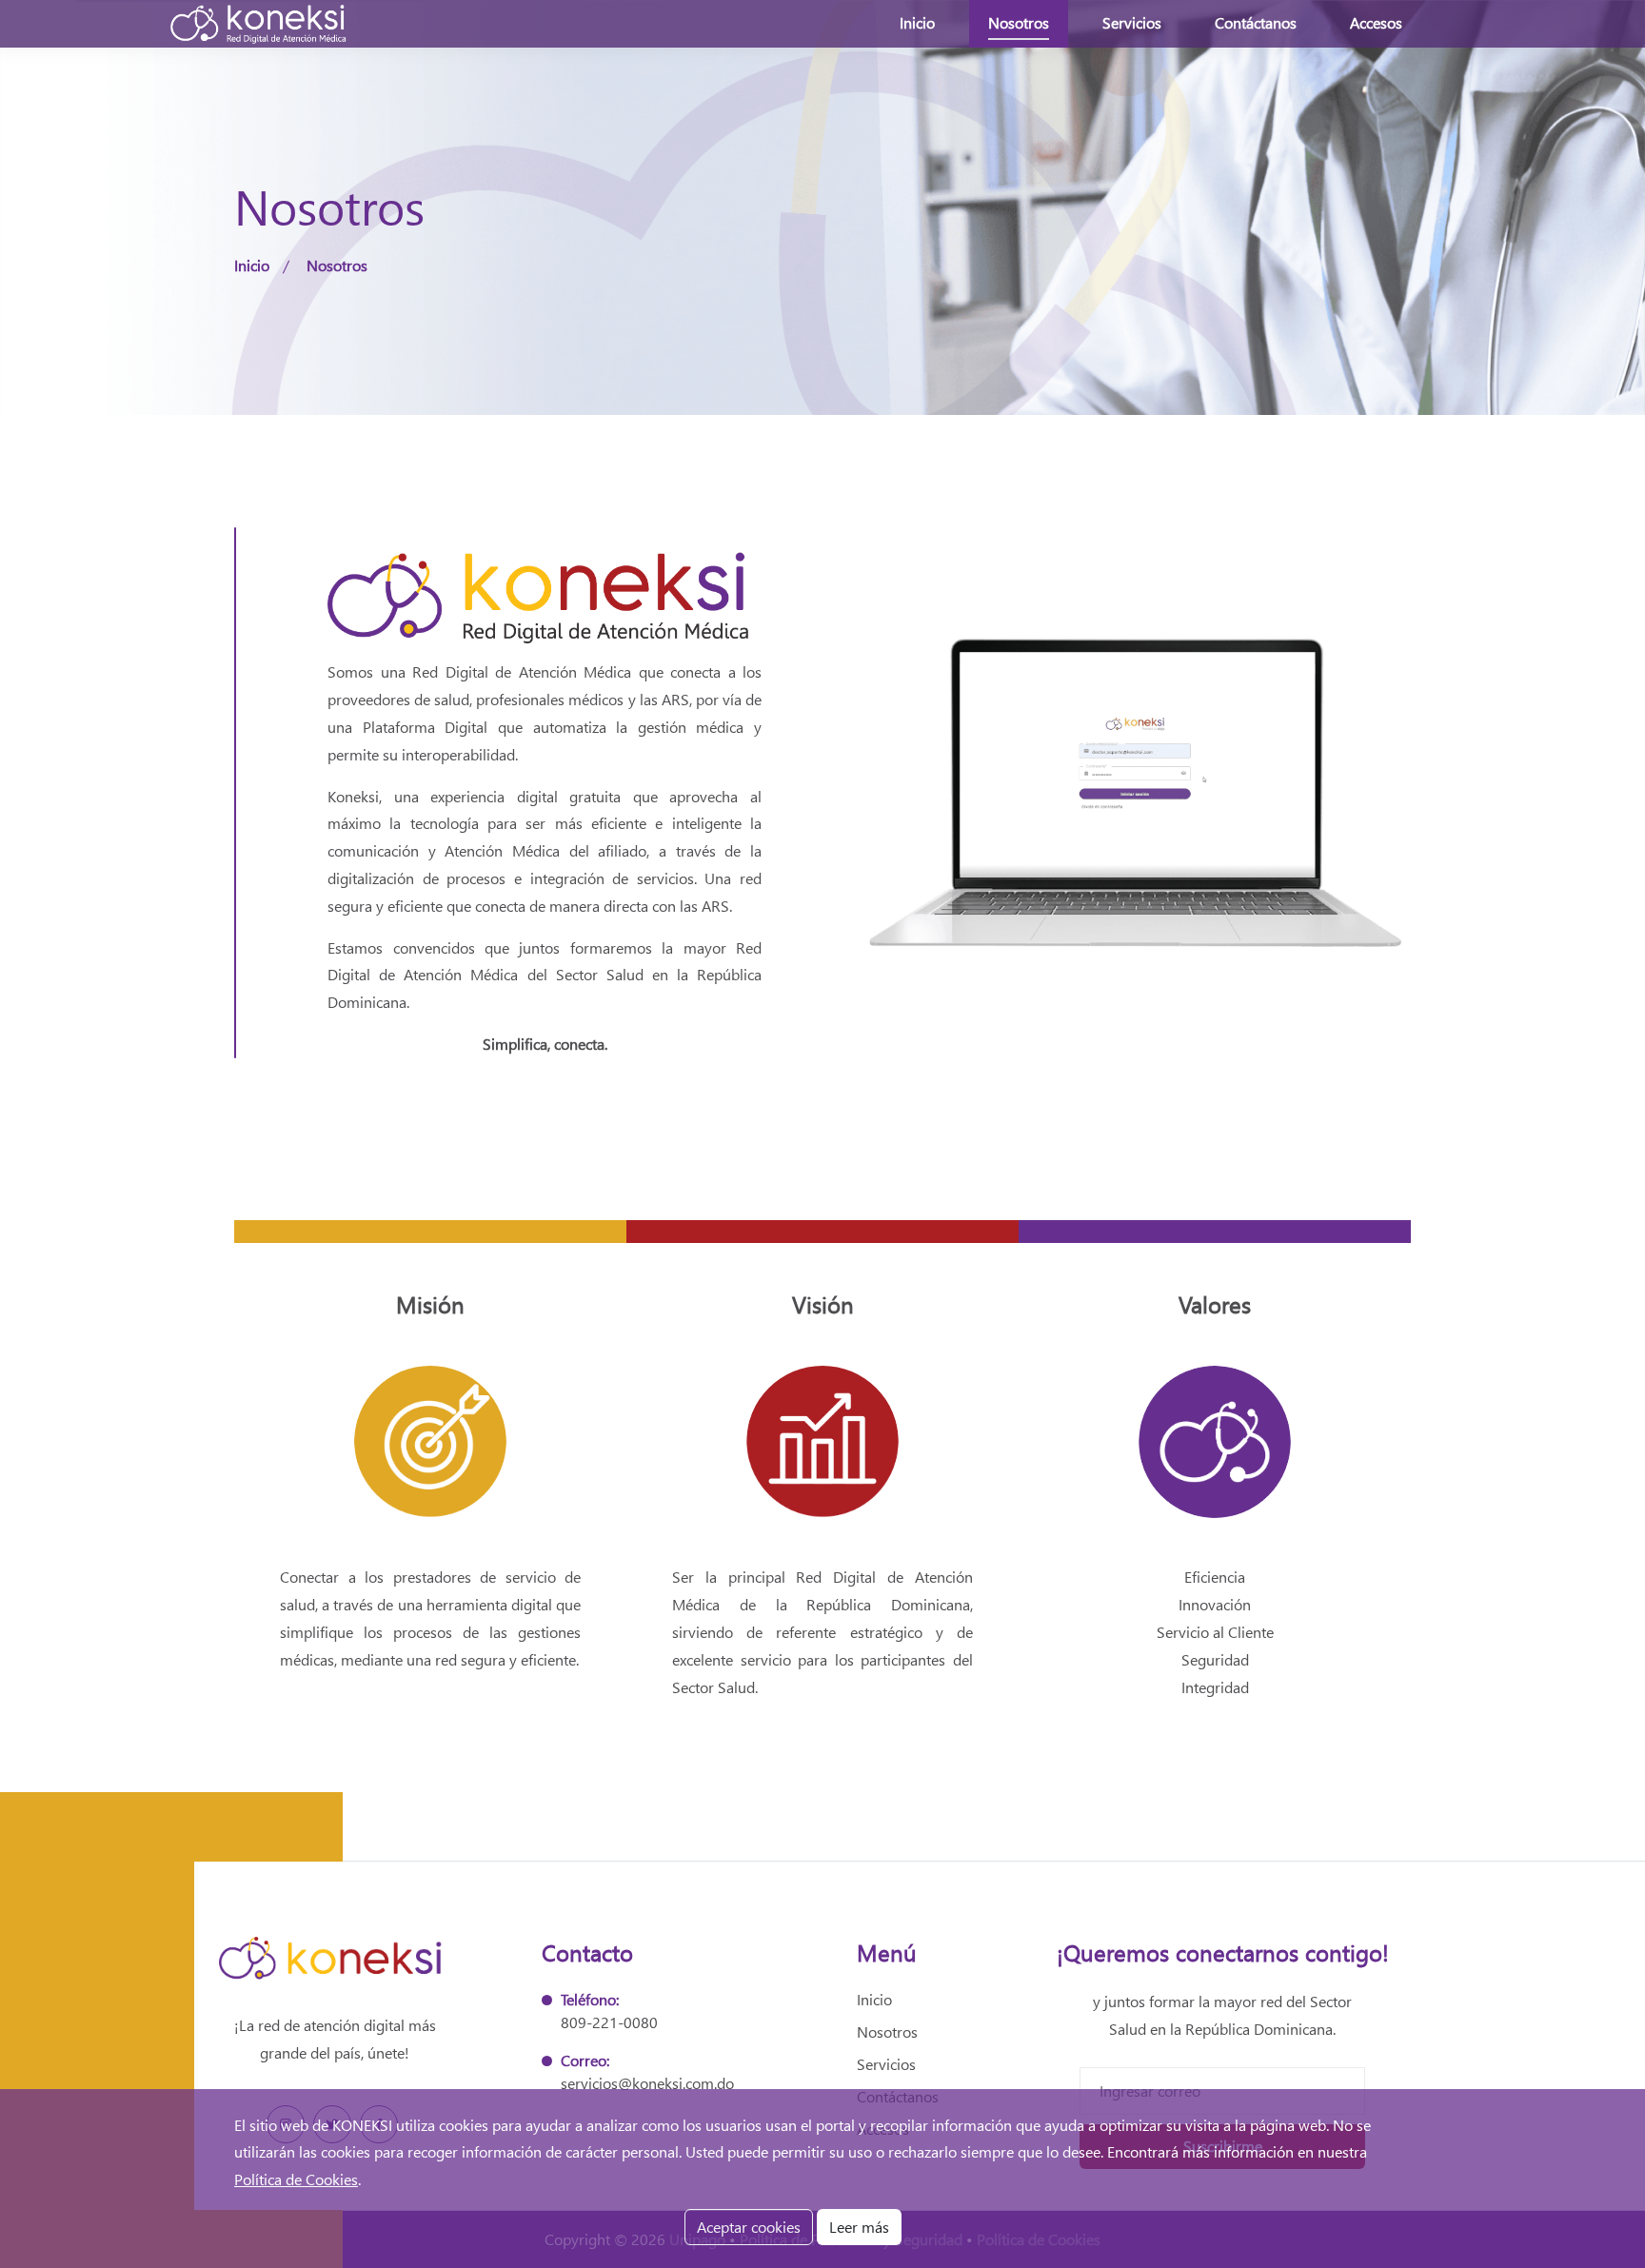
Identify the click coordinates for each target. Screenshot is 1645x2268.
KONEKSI (362, 2125)
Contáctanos (1256, 22)
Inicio (917, 22)
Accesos (1376, 22)
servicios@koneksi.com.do (647, 2083)
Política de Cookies (296, 2179)
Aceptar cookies (749, 2227)
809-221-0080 (609, 2022)
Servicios (1132, 22)
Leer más (859, 2227)
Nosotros (1019, 22)
